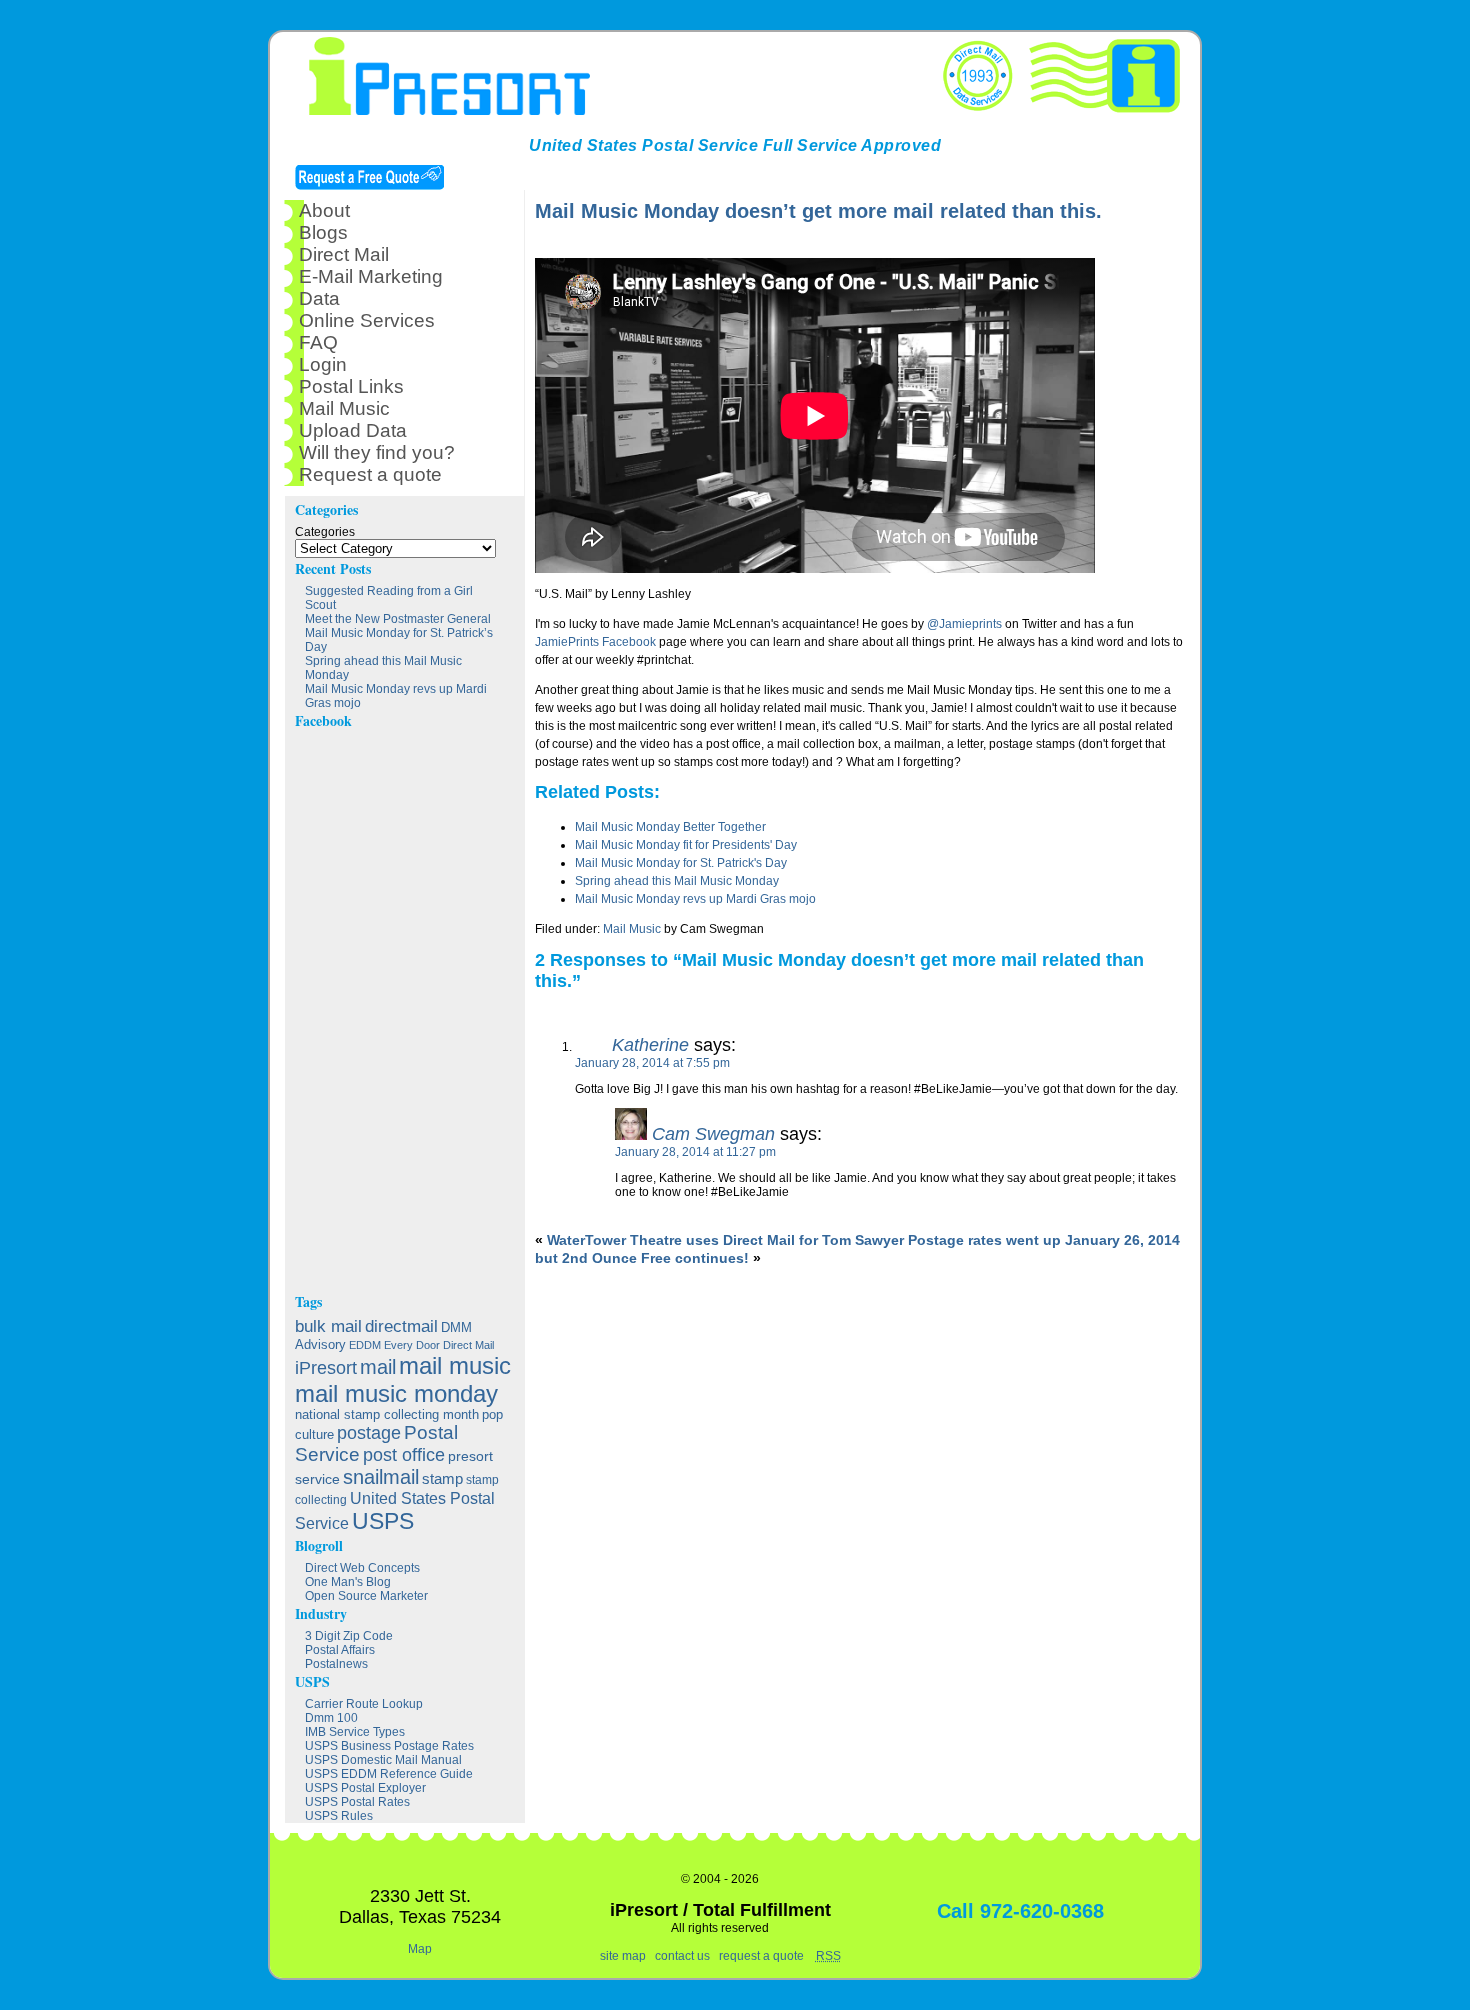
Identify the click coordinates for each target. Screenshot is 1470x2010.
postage (369, 1432)
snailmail (381, 1477)
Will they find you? (377, 452)
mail (378, 1367)
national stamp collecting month (387, 1415)
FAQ (318, 342)
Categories (325, 532)
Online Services (367, 320)
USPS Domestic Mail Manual (383, 1760)
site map (623, 1956)
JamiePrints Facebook (595, 642)
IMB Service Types (355, 1732)
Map (420, 1949)
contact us (682, 1956)
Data (319, 298)
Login (323, 364)
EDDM (365, 1345)
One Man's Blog (348, 1582)
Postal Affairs (340, 1650)
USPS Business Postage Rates (389, 1746)
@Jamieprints (964, 624)
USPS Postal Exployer (365, 1788)
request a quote (761, 1956)
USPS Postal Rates (357, 1802)
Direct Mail (344, 254)
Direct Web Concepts (362, 1568)
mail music (455, 1365)
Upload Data (353, 430)
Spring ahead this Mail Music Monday (677, 881)
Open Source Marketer (366, 1596)
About (324, 210)
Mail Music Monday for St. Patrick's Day (681, 863)
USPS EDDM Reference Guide (389, 1774)
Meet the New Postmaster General (398, 619)
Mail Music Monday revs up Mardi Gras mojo (695, 899)
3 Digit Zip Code (349, 1636)
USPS (383, 1521)
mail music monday (396, 1393)
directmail (401, 1326)
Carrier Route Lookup (364, 1704)
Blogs (323, 232)
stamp (442, 1479)
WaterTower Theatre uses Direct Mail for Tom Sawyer (725, 1240)
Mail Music (632, 929)
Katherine (650, 1045)
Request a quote (370, 474)
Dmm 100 (331, 1718)
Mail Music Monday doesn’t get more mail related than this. (818, 211)
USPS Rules (339, 1816)
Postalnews (336, 1664)
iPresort (326, 1368)
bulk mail (328, 1326)
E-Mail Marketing (371, 276)
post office (404, 1455)
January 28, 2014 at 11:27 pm (695, 1152)
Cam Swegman (713, 1134)
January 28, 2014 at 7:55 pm (652, 1063)
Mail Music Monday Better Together (670, 827)
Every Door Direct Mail (439, 1345)
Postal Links (351, 386)
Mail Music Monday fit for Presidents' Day (686, 845)
